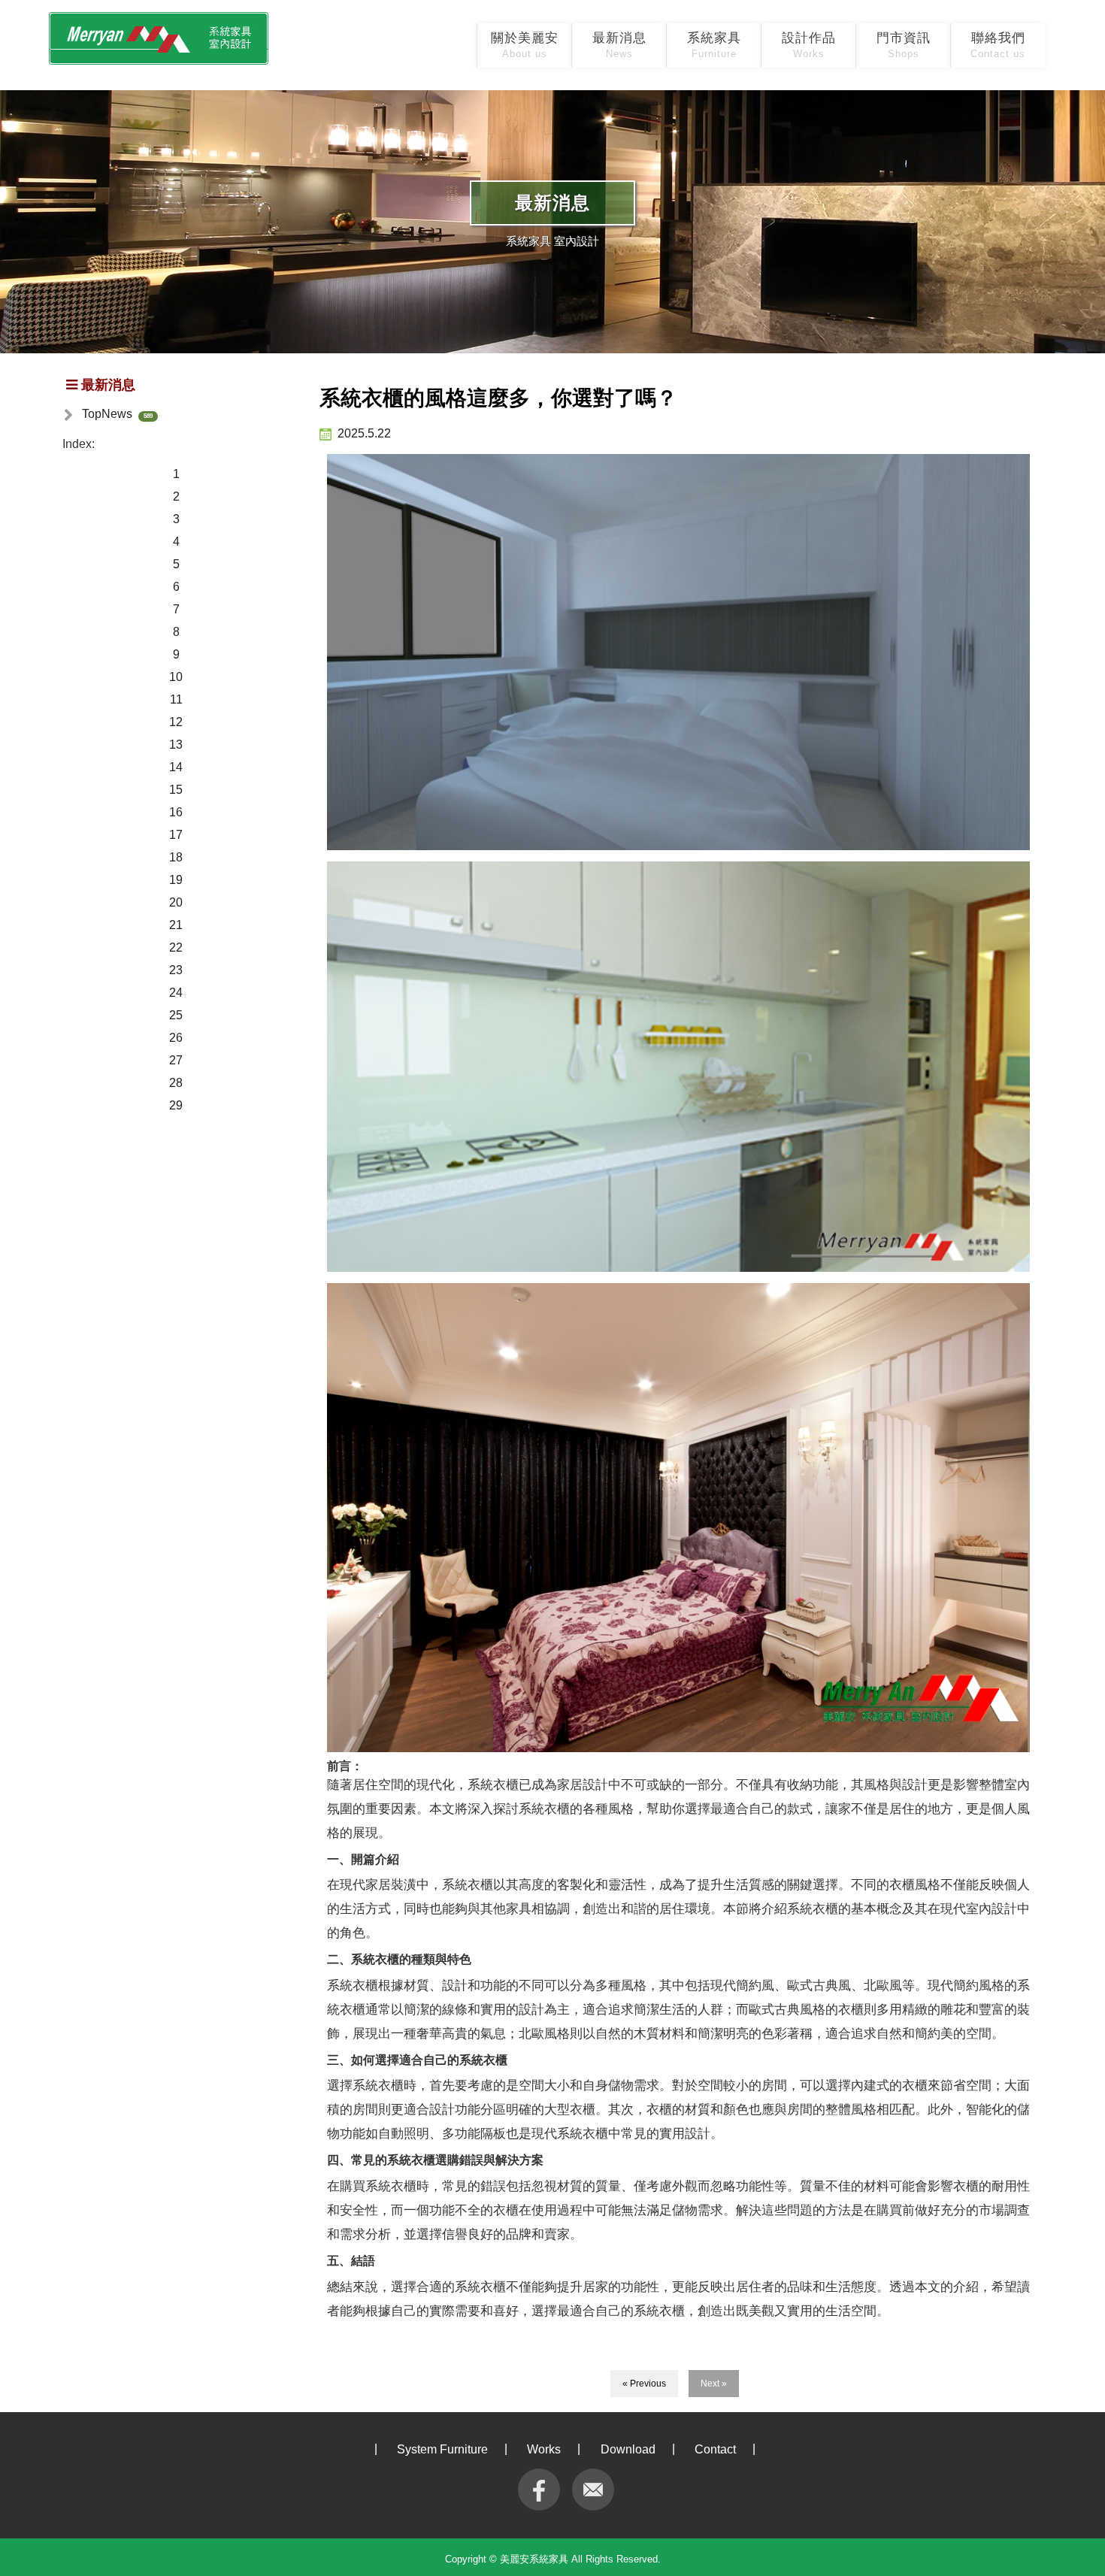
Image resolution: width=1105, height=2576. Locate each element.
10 (176, 677)
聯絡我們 (998, 45)
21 (176, 925)
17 (176, 835)
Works (544, 2449)
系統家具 (714, 45)
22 (176, 947)
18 (176, 857)
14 (176, 767)
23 (176, 970)
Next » (714, 2384)
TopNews (107, 414)
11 (176, 699)
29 (176, 1105)
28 (176, 1083)
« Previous (644, 2384)
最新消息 (619, 45)
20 (176, 902)
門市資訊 (904, 45)
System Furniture (442, 2449)
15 (176, 790)
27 (176, 1060)
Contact (715, 2449)
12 (176, 722)
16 (176, 812)
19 (176, 880)
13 (176, 745)
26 (176, 1038)
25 (176, 1015)
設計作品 (809, 45)
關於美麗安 (525, 45)
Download (628, 2449)
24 (176, 993)
